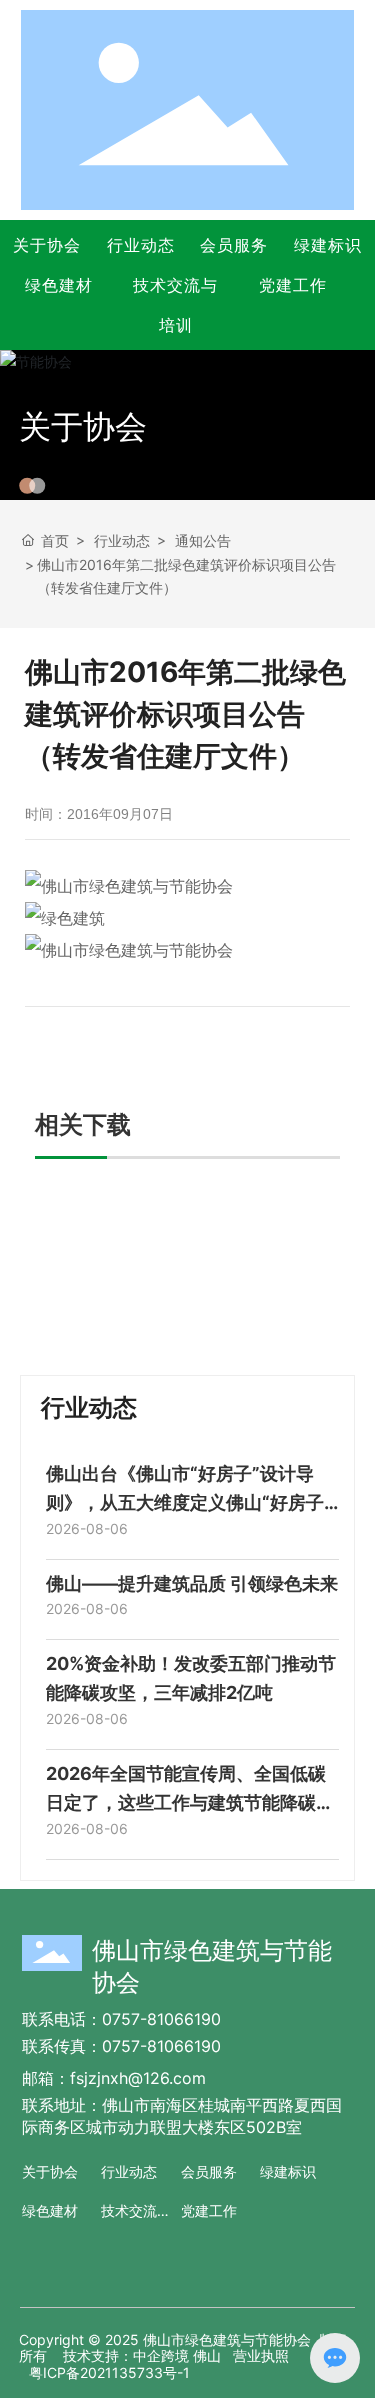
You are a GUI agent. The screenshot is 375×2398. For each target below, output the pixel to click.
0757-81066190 (161, 2019)
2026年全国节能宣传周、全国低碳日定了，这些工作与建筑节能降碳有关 (190, 1802)
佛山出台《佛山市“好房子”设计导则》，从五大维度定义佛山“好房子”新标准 (189, 1502)
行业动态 (141, 245)
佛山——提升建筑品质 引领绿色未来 (192, 1583)
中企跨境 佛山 (177, 2355)
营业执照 (261, 2355)
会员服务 (234, 245)
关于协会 (47, 245)
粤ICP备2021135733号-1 (109, 2372)
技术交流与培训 (175, 305)
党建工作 (293, 285)
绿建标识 (328, 245)
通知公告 (203, 540)
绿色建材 (59, 285)
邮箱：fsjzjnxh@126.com (114, 2078)
